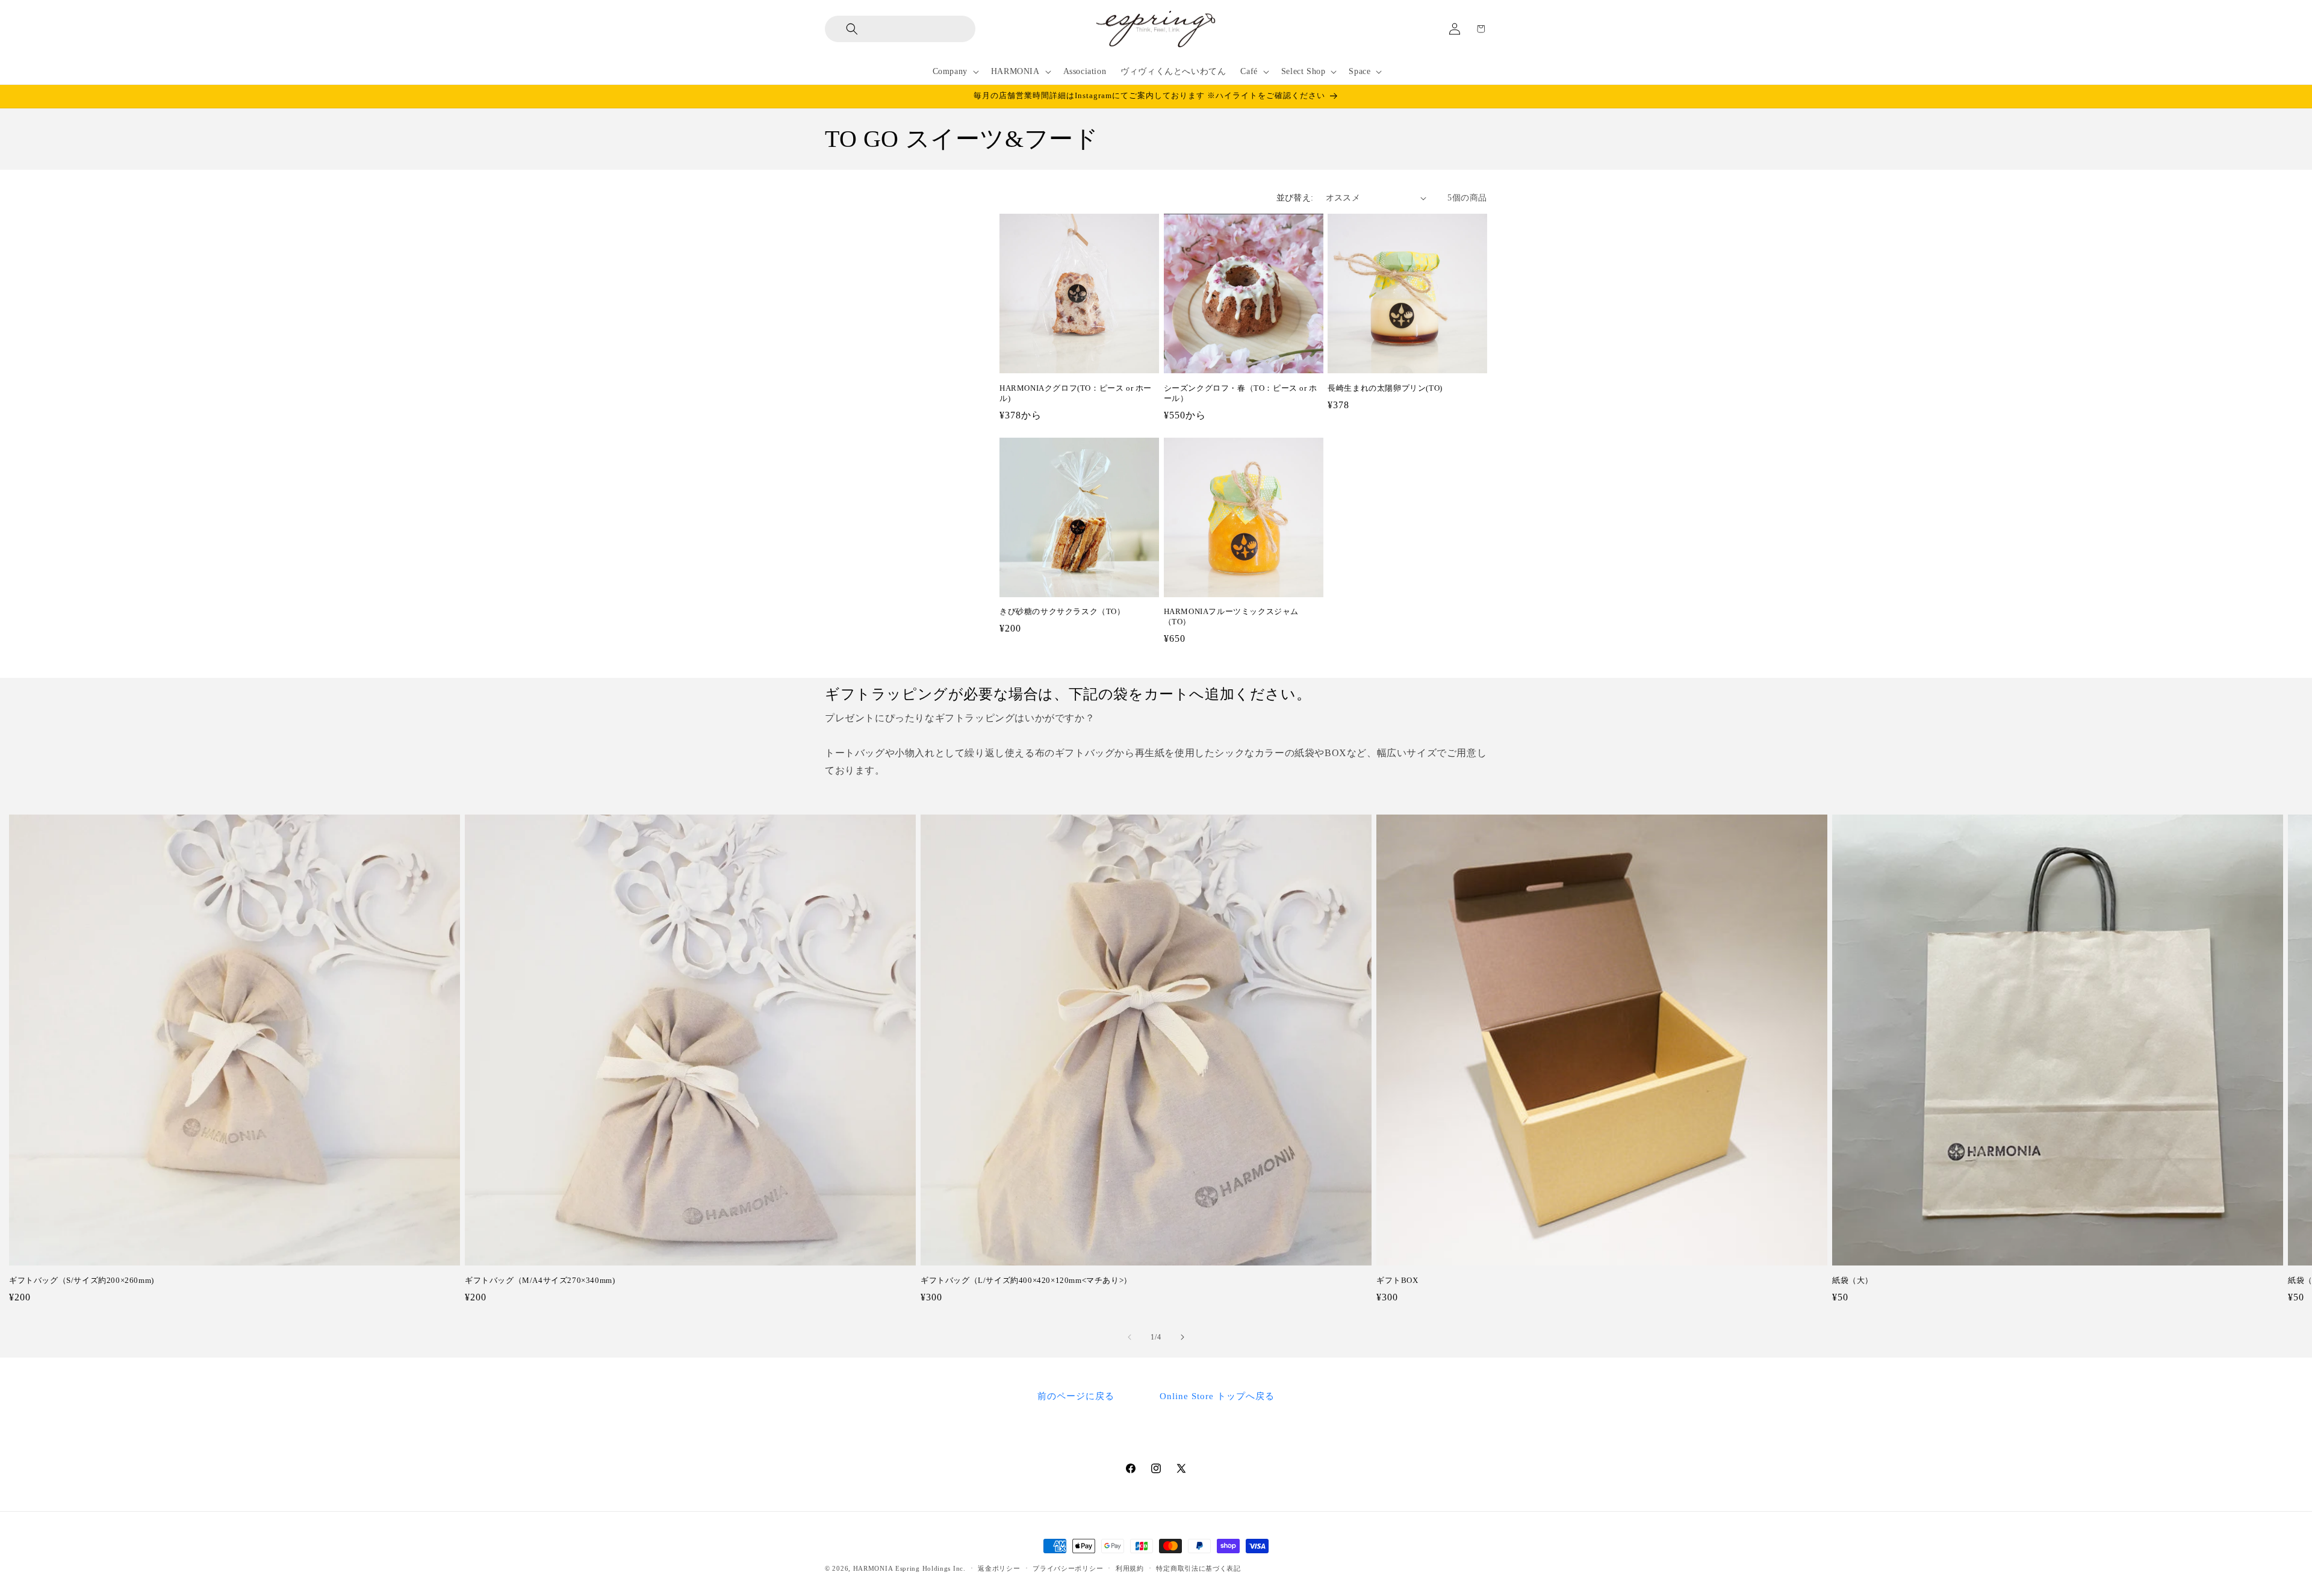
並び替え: (1295, 198)
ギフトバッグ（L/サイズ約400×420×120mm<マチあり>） (1026, 1280)
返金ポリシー (999, 1568)
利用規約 (1130, 1568)
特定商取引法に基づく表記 (1198, 1568)
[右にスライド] (1182, 1337)
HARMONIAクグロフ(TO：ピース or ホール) (1076, 393)
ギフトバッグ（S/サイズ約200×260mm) (82, 1280)
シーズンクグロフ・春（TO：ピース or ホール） (1241, 393)
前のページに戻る (1076, 1396)
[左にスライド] (1130, 1337)
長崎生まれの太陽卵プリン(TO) (1385, 388)
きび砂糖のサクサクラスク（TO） (1062, 611)
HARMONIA (873, 1568)
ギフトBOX (1397, 1280)
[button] (843, 29)
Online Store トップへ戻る (1217, 1396)
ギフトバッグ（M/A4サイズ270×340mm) (540, 1280)
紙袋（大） (1853, 1280)
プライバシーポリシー (1068, 1568)
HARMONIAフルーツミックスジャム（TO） (1231, 616)
